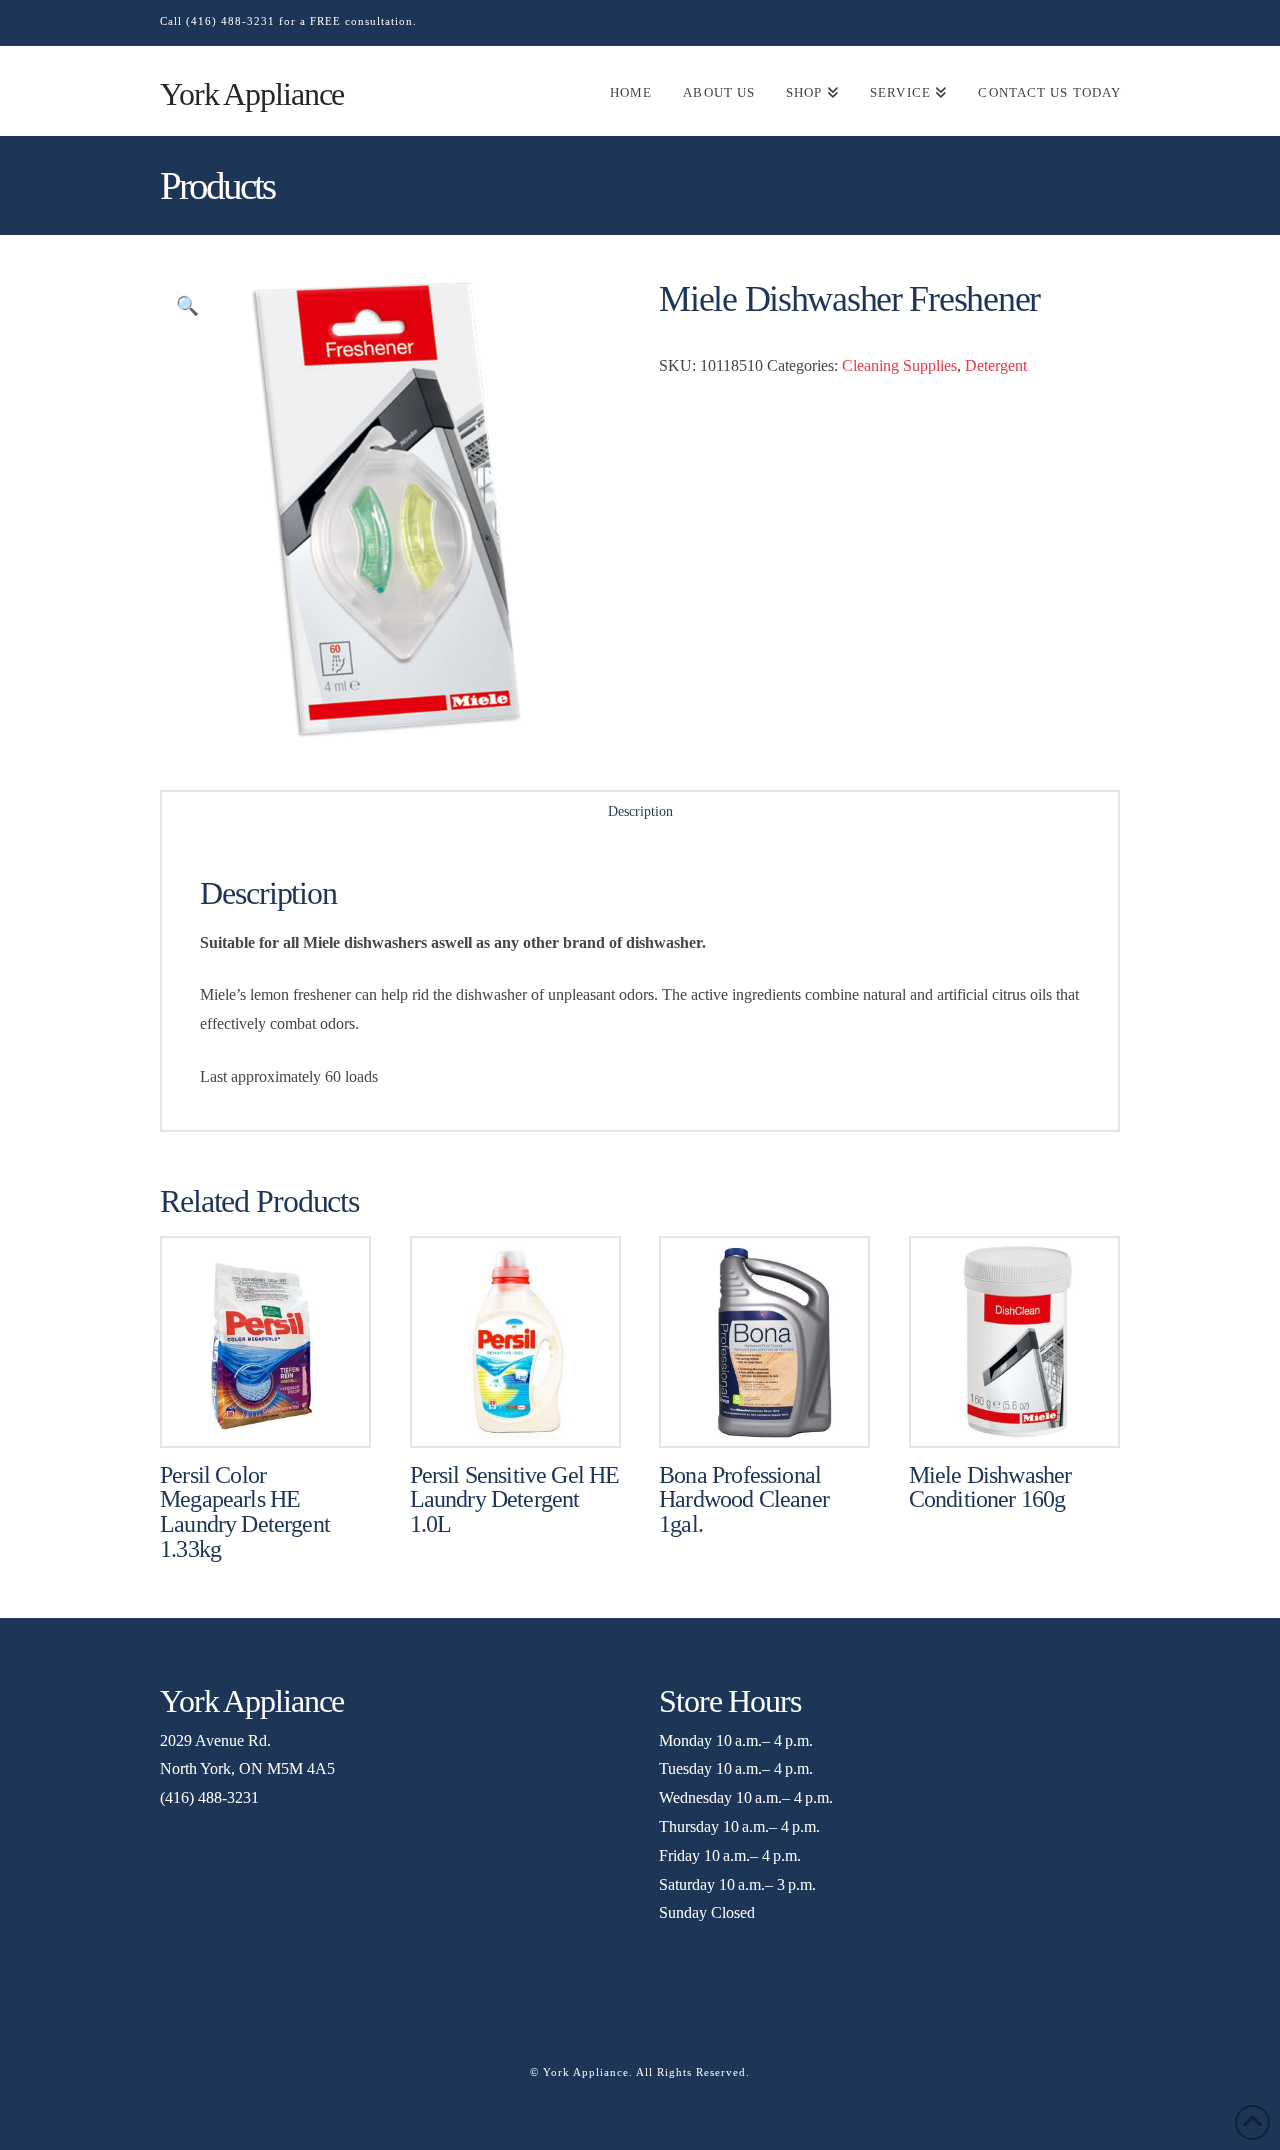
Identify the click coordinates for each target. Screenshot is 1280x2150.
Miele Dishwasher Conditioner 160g (990, 1487)
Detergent (996, 365)
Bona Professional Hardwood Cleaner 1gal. (744, 1500)
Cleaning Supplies (899, 365)
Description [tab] (640, 811)
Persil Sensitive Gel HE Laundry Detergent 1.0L (515, 1500)
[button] (187, 306)
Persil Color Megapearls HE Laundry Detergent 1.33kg (245, 1512)
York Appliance (252, 94)
